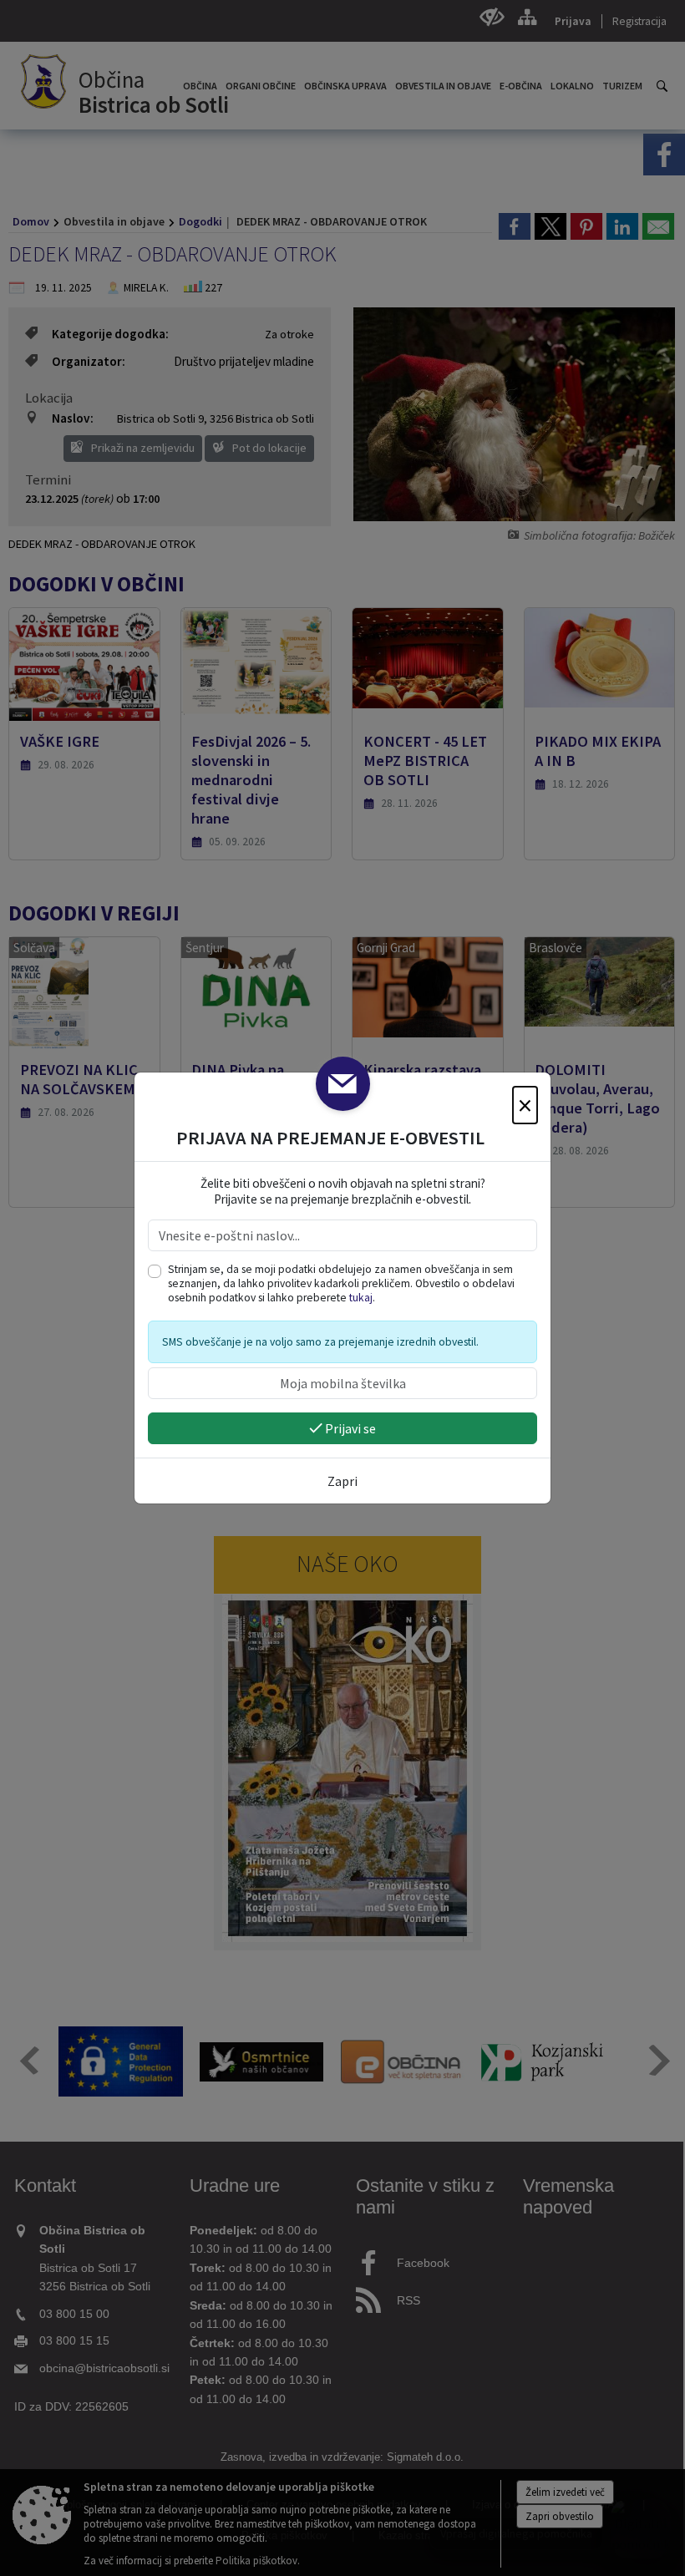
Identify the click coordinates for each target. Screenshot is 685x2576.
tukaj (361, 1298)
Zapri (342, 1481)
